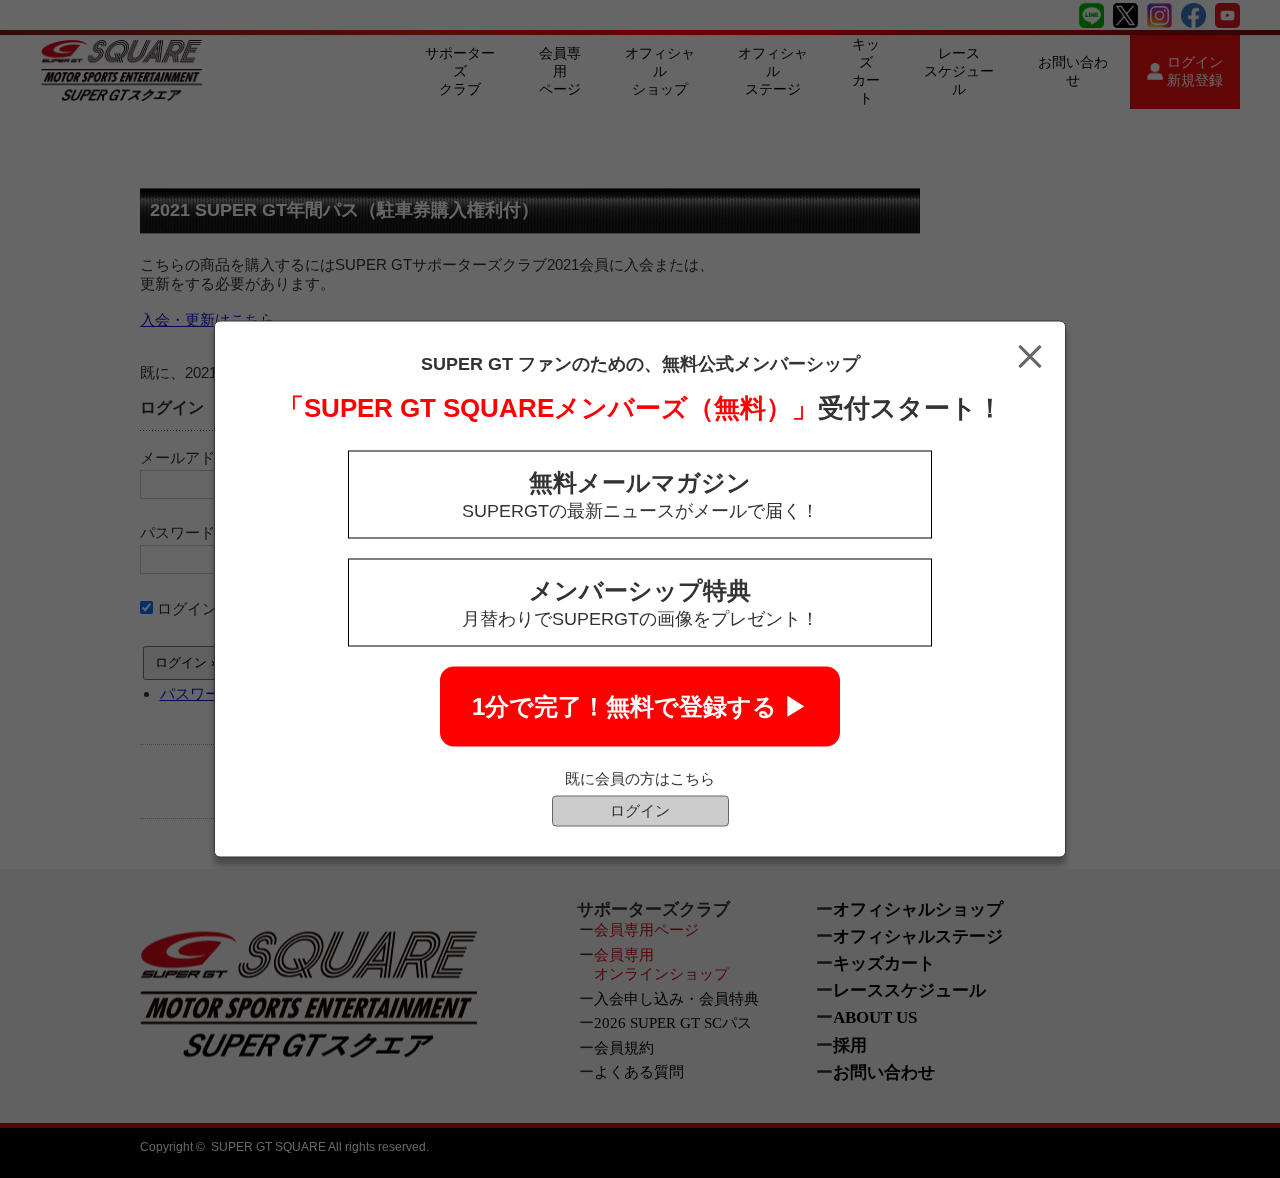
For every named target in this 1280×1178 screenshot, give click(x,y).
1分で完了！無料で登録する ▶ (640, 706)
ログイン (640, 810)
